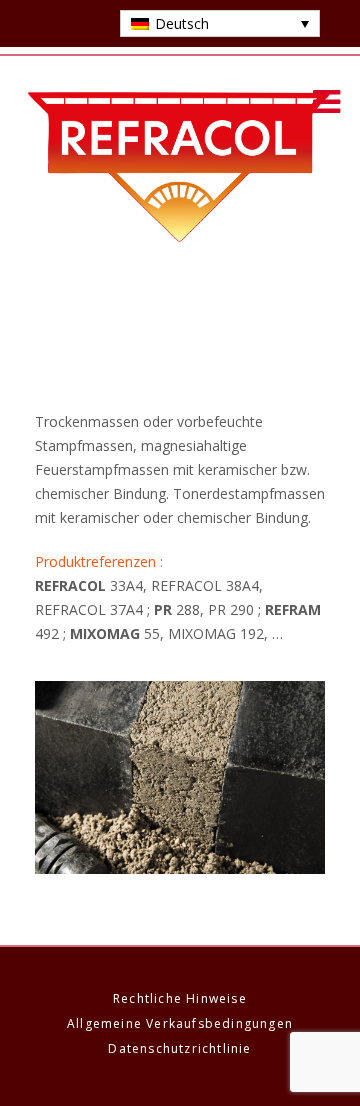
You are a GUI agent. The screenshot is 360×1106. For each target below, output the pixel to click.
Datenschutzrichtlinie (179, 1048)
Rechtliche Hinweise (180, 998)
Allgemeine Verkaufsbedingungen (180, 1023)
